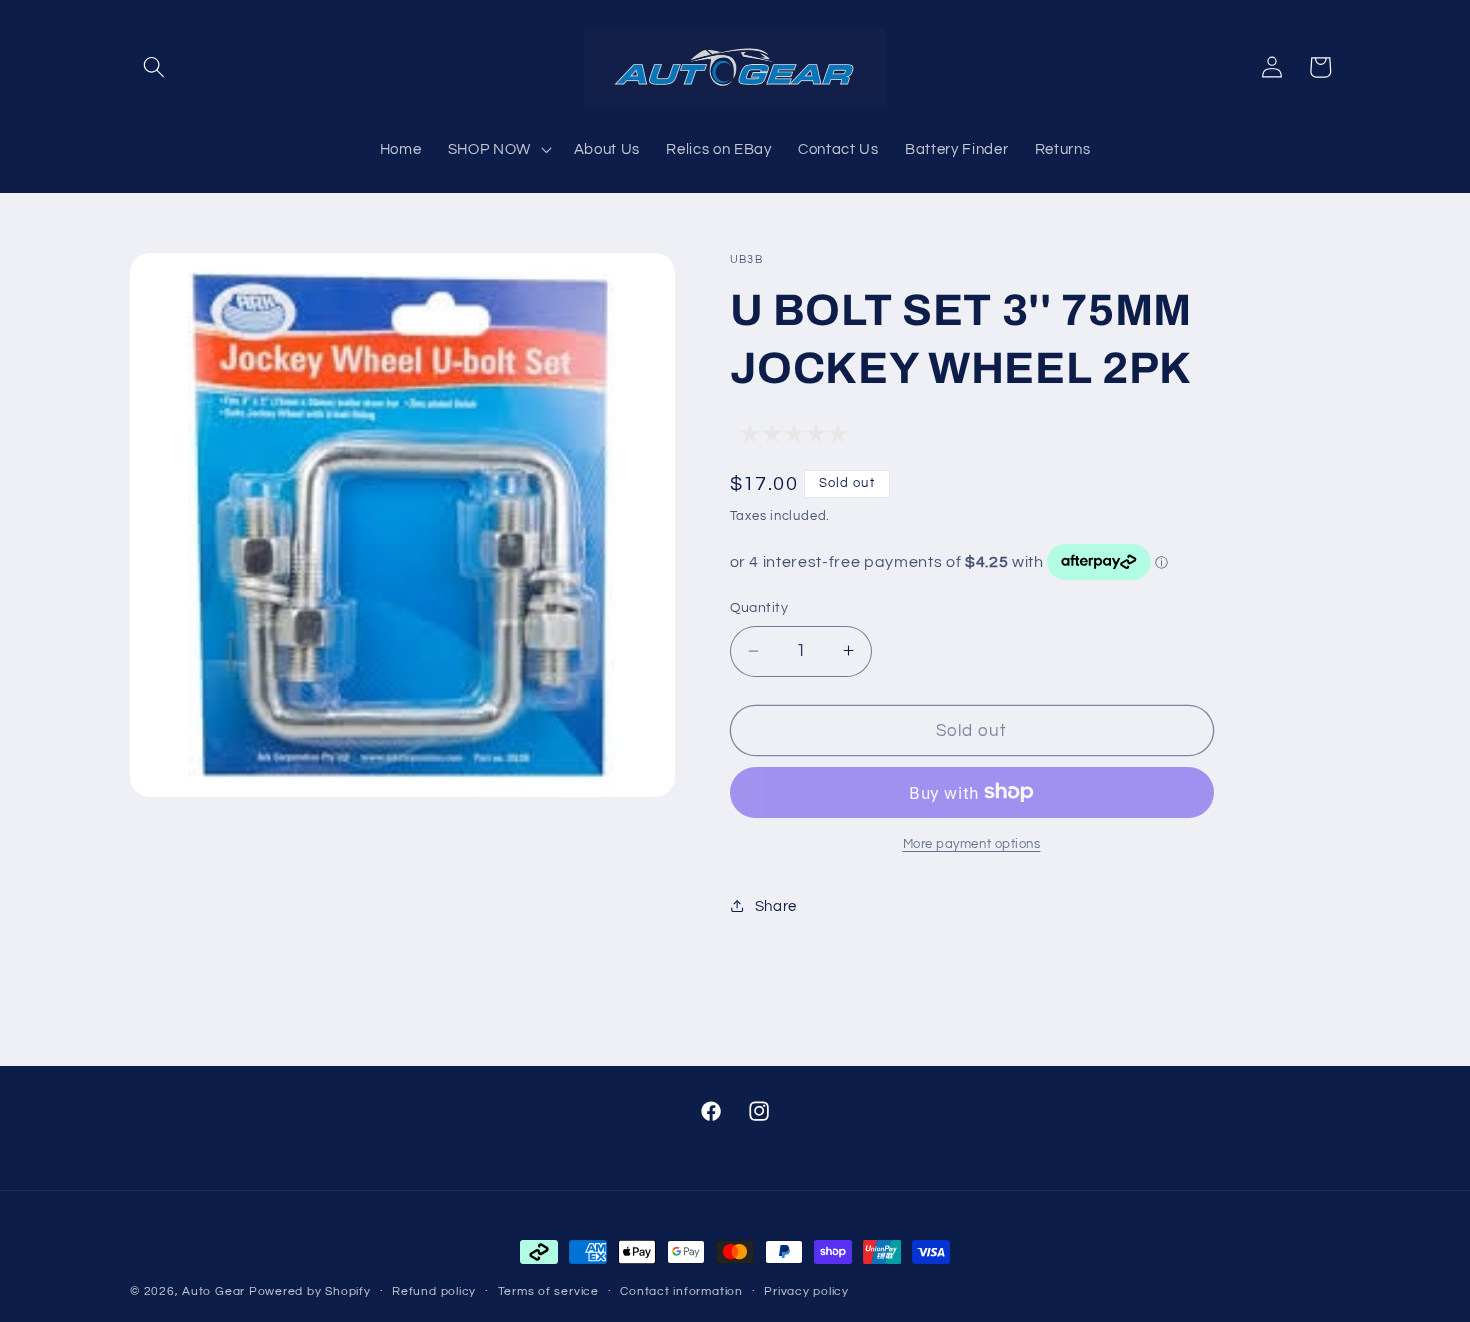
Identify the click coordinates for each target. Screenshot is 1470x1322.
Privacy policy (806, 1291)
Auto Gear (215, 1291)
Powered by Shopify (310, 1291)
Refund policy (434, 1291)
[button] (154, 67)
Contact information (681, 1291)
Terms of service (548, 1291)
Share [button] (776, 905)
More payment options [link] (972, 844)
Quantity (759, 607)
